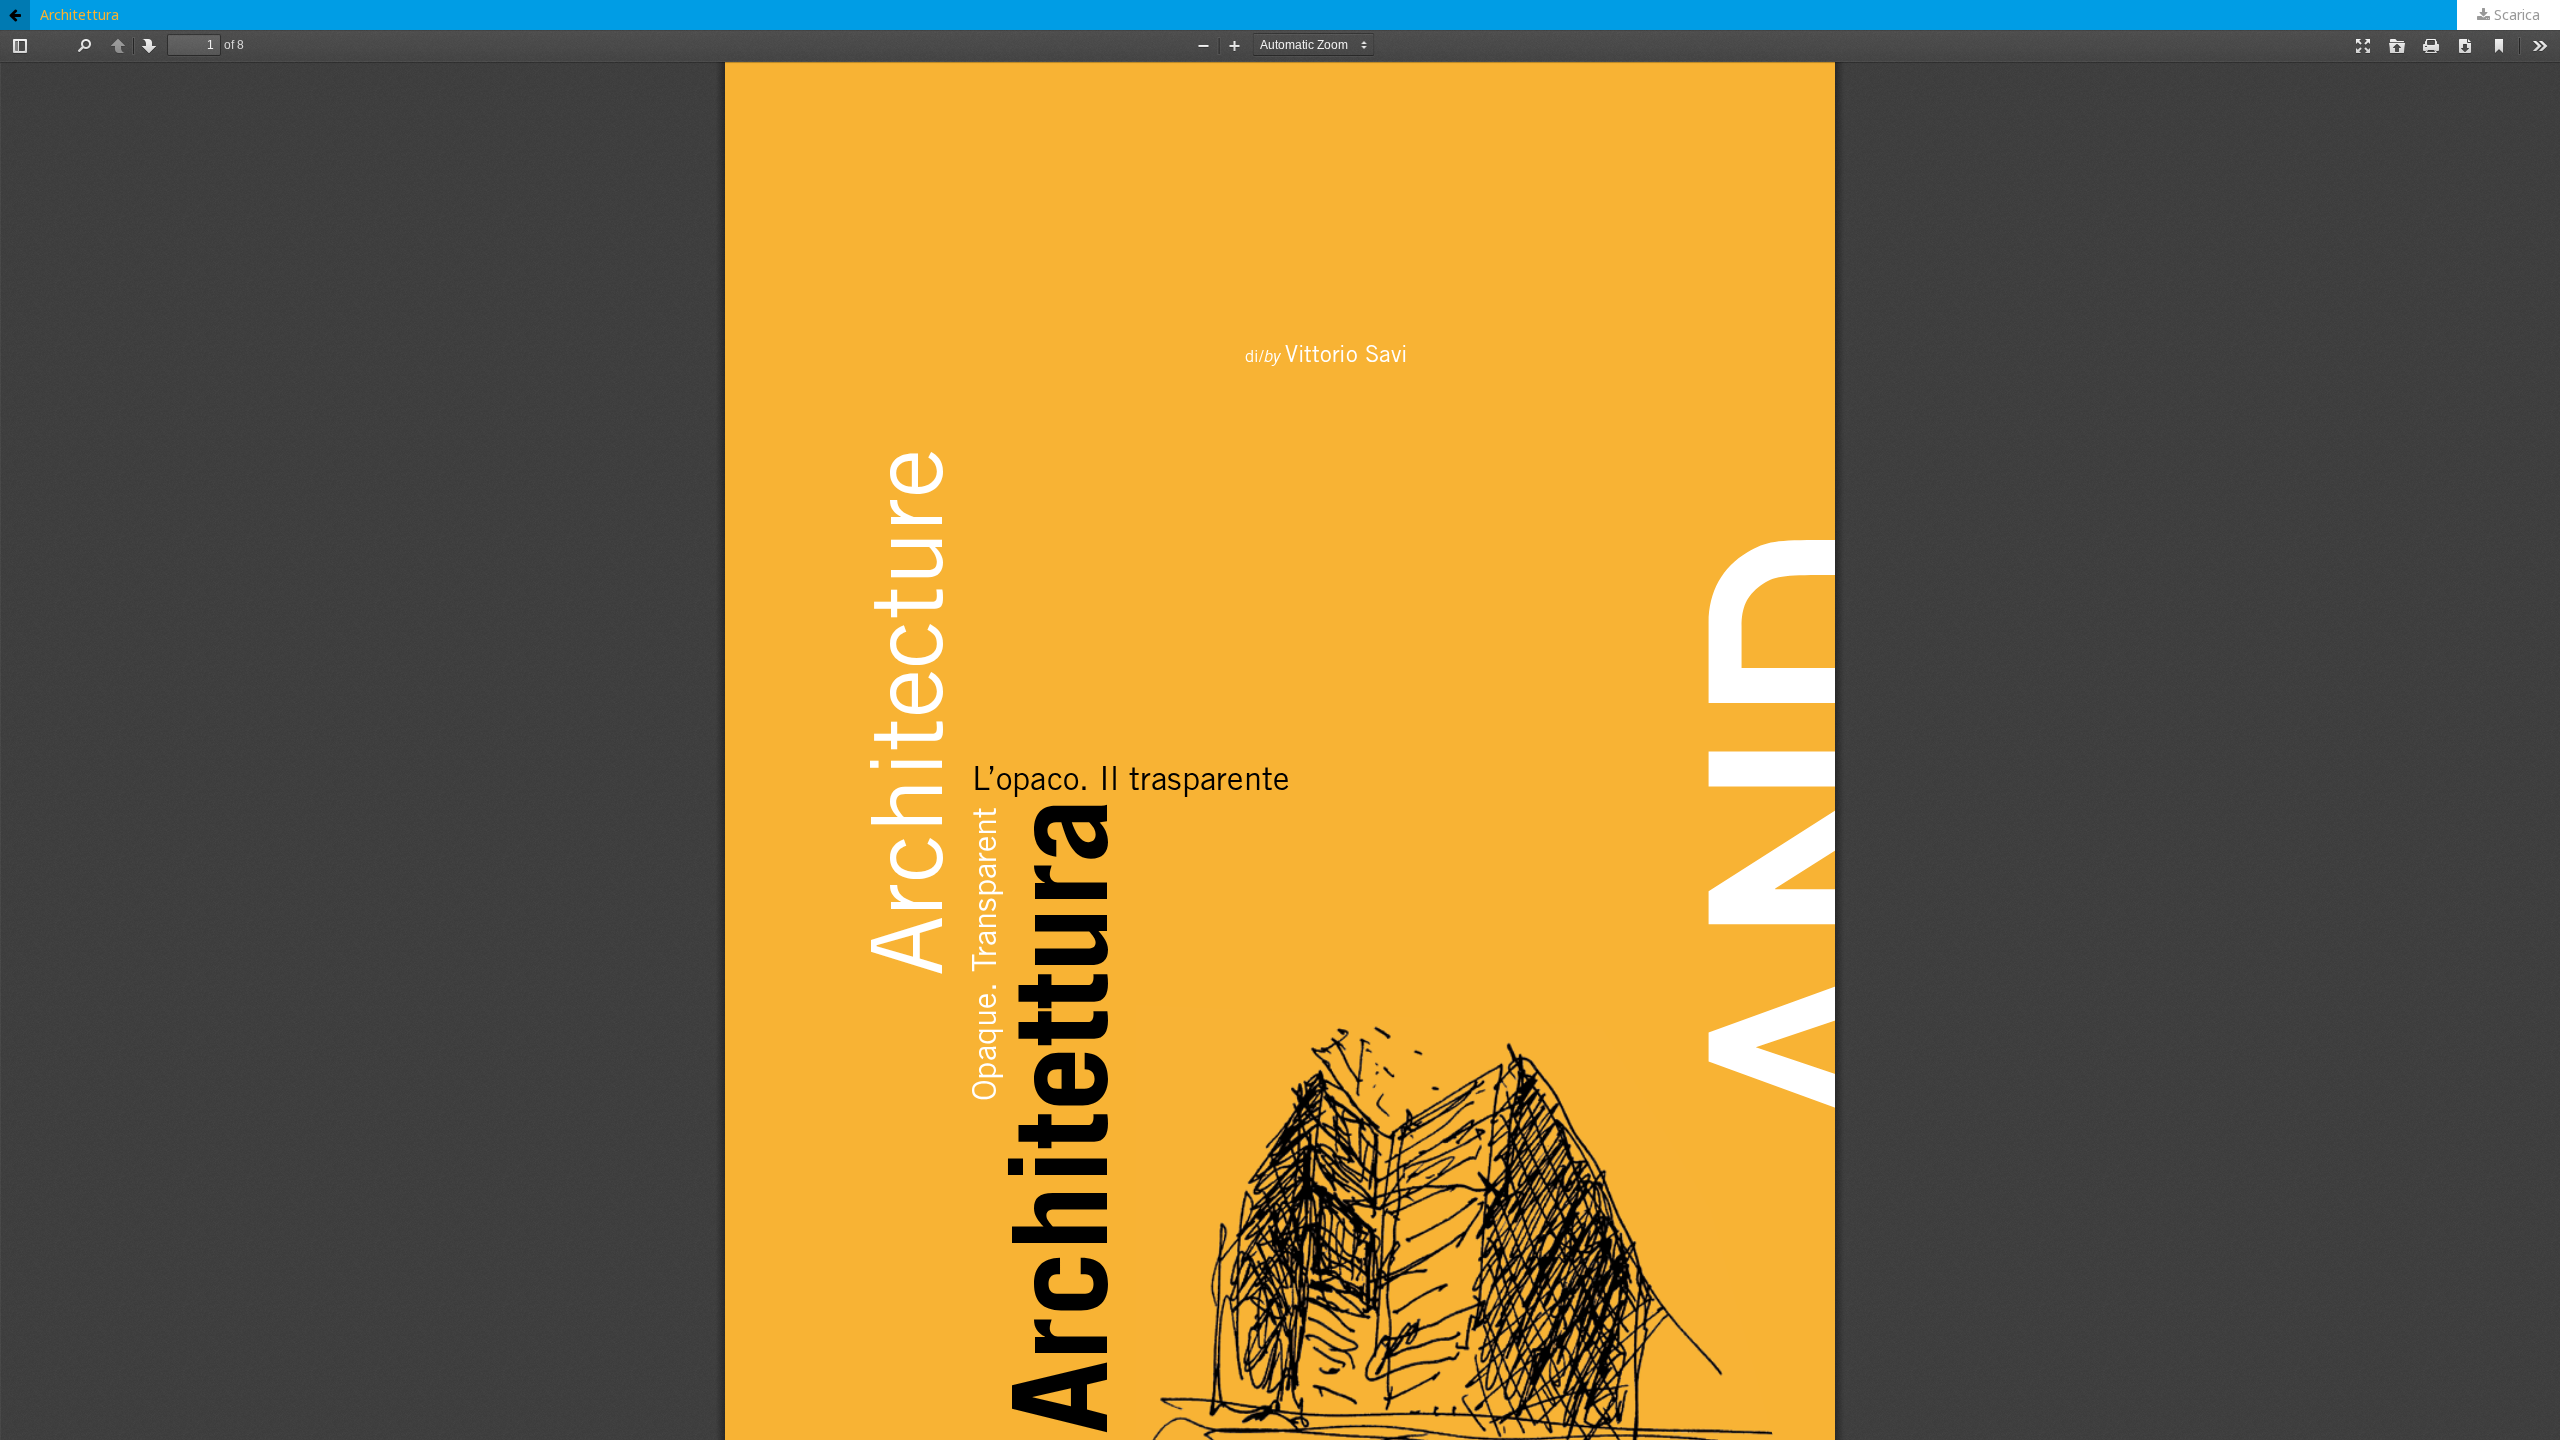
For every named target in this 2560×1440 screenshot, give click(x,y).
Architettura (79, 14)
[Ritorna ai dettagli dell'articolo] (15, 15)
